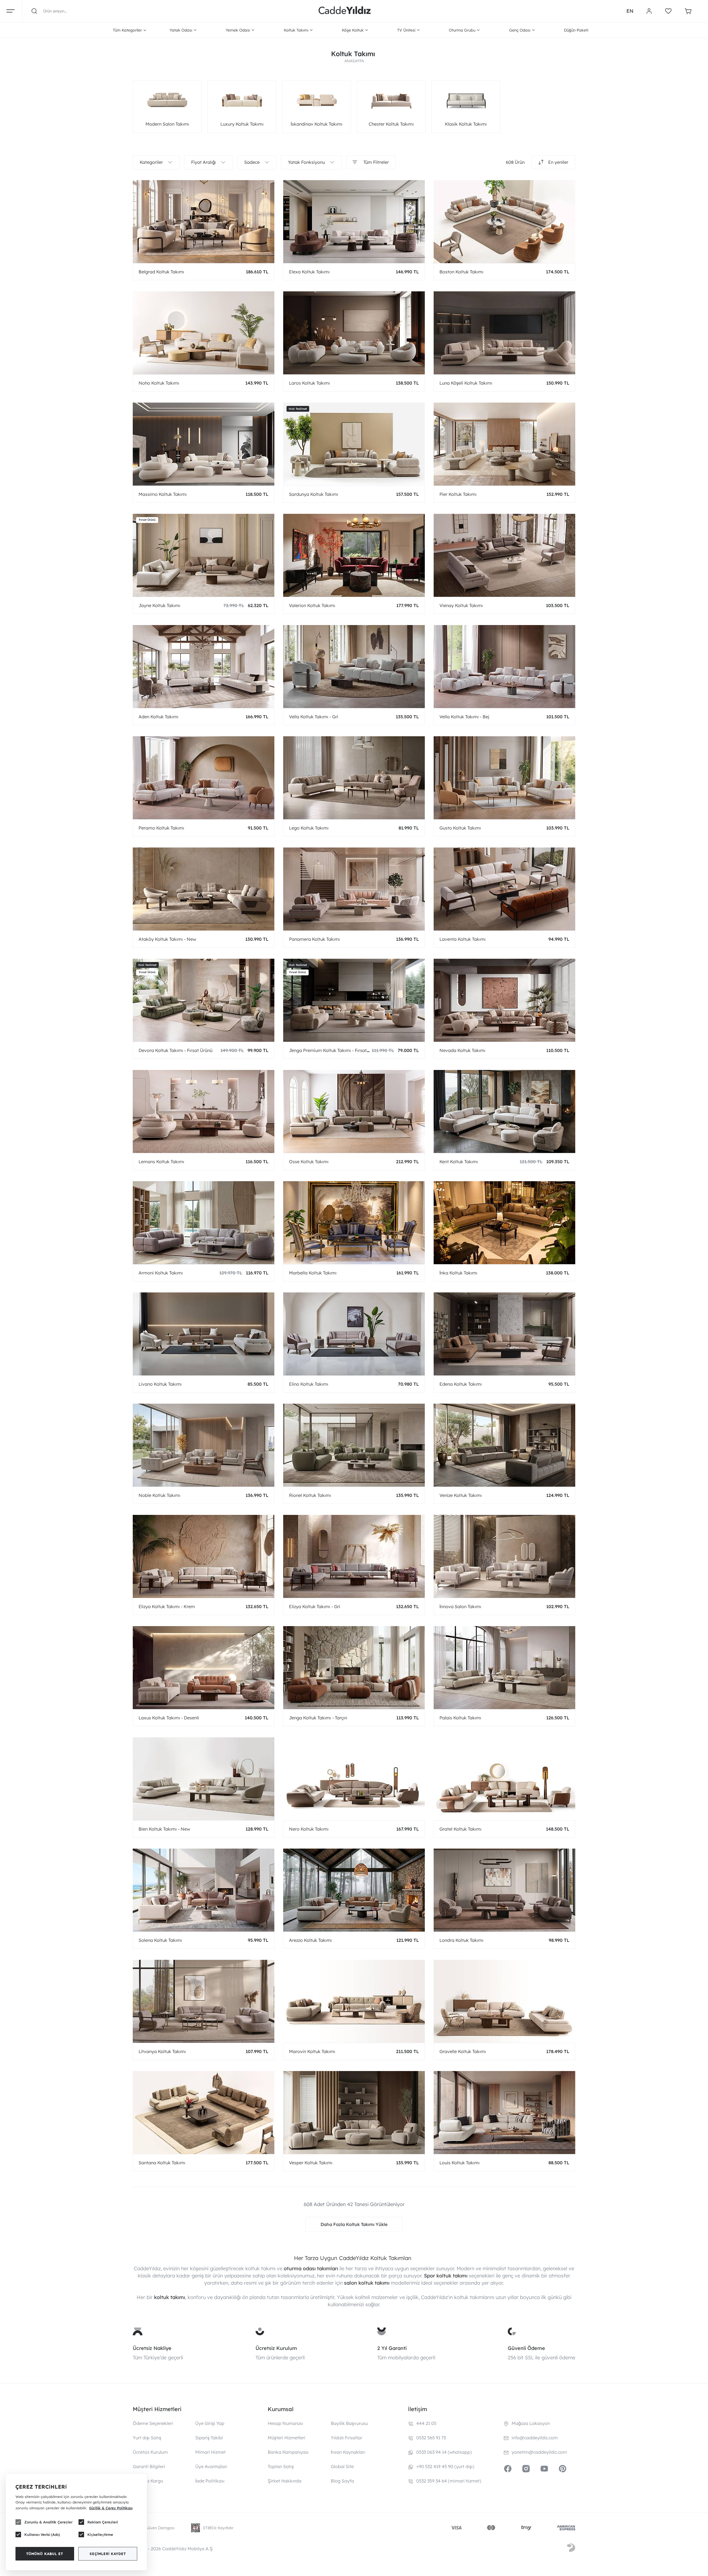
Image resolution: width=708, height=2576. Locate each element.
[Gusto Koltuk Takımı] (504, 778)
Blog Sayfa (342, 2481)
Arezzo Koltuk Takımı (310, 1940)
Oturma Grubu (462, 30)
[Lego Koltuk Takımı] (354, 778)
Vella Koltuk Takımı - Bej (464, 717)
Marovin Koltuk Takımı (312, 2051)
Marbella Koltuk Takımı (313, 1273)
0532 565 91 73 (431, 2438)
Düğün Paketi (576, 30)
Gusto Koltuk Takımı (460, 828)
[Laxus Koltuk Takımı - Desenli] (204, 1668)
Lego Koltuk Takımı (309, 828)
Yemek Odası (238, 30)
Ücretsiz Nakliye (152, 2348)
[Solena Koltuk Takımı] (204, 1890)
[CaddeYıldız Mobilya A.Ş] (345, 11)
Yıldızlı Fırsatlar (347, 2438)
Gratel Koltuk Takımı (460, 1829)
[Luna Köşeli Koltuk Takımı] (504, 333)
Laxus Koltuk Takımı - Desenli (169, 1718)
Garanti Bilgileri (149, 2466)
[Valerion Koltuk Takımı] (354, 555)
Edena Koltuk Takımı (461, 1384)
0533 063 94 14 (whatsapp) (444, 2452)
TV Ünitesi (406, 30)
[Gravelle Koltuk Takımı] (504, 2001)
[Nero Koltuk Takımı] (354, 1779)
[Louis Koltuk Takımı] (504, 2113)
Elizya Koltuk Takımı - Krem (167, 1606)
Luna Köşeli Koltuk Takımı (466, 383)
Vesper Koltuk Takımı (311, 2163)
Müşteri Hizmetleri (287, 2438)
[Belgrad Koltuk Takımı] (204, 222)
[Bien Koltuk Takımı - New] (204, 1779)
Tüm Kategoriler (127, 30)
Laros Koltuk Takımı (309, 383)
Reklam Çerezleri (103, 2522)
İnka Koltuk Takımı (458, 1273)
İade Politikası (210, 2481)
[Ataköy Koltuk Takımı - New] (204, 889)
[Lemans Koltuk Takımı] (204, 1111)
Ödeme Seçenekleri (153, 2423)
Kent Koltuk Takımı (459, 1162)
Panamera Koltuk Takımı (314, 939)
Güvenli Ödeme (526, 2348)
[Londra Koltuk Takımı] (504, 1890)
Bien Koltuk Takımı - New (164, 1829)
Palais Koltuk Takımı (460, 1718)
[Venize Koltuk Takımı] (504, 1445)
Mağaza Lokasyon (531, 2423)
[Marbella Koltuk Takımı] (354, 1223)
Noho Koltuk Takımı (159, 383)
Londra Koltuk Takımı (461, 1940)
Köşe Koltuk (353, 30)
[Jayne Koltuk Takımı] (204, 555)
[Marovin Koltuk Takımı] (354, 2001)
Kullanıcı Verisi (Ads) (42, 2534)
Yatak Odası (181, 30)
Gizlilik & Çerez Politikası (111, 2508)
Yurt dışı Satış (147, 2438)
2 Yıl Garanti (392, 2348)
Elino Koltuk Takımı (309, 1384)
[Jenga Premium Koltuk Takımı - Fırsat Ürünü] (354, 1000)
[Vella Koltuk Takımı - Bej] (504, 667)
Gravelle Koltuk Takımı (463, 2051)
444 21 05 (426, 2423)
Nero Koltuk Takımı (309, 1829)
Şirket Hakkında (285, 2481)
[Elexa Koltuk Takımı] (354, 222)
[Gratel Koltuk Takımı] (504, 1779)
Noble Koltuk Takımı (159, 1495)
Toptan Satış (281, 2466)
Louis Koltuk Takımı (460, 2163)
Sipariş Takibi (209, 2438)
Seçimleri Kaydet (108, 2554)
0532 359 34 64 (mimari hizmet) (449, 2481)
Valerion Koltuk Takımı (312, 605)
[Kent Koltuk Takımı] (504, 1111)
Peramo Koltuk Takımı (161, 828)
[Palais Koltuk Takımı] (504, 1668)
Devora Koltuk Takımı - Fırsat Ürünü (175, 1050)
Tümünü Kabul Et (45, 2554)
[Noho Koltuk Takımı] (204, 333)
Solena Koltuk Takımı (160, 1940)
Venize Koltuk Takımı (461, 1495)
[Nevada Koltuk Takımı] (504, 1000)
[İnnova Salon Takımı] (504, 1556)
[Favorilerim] (668, 11)
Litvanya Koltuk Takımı (162, 2051)
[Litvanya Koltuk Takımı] (204, 2001)
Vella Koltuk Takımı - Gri (314, 717)
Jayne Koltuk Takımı (159, 605)
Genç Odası (520, 30)
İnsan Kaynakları (348, 2452)
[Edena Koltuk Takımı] (504, 1334)
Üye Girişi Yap (210, 2423)
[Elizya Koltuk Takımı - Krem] (204, 1556)
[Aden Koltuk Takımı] (204, 667)
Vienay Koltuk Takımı (461, 605)
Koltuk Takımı (296, 30)
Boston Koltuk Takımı (461, 272)
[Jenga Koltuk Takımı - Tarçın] (354, 1668)
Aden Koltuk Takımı (158, 717)
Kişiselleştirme (100, 2534)
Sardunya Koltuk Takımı (314, 494)
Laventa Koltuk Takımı (463, 939)
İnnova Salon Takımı (460, 1606)
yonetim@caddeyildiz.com (539, 2452)
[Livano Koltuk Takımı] (204, 1334)
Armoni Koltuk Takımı (161, 1273)
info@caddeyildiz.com (535, 2438)
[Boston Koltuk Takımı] (504, 222)
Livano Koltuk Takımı (160, 1384)
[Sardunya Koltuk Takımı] (354, 444)
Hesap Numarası (285, 2423)
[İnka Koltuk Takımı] (504, 1223)
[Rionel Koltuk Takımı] (354, 1445)
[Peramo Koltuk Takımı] (204, 778)
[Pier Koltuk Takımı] (504, 444)
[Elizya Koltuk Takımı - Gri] (354, 1556)
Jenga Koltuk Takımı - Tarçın (318, 1718)
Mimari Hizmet (210, 2452)
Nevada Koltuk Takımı (462, 1050)
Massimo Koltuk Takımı (163, 494)
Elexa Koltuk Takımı (309, 272)
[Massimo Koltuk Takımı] (204, 444)
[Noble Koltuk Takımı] (204, 1445)
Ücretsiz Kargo (148, 2481)
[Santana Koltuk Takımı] (204, 2113)
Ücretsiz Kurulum (276, 2348)
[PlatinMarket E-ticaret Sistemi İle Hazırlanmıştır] (571, 2549)
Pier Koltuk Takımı (458, 494)
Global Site (342, 2466)
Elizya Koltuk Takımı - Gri (315, 1606)
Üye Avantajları (211, 2466)
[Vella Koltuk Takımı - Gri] (354, 667)
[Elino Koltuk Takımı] (354, 1334)
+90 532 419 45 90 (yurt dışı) (445, 2466)
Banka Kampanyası (288, 2452)
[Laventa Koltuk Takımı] (504, 889)
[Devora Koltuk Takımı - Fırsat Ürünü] (204, 1000)
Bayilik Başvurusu (349, 2423)
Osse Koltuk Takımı (309, 1162)
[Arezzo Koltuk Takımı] (354, 1890)
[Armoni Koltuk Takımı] (204, 1223)
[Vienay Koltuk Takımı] (504, 555)
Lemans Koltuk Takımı (161, 1162)
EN (630, 11)
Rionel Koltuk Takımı (310, 1495)
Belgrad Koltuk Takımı (161, 272)
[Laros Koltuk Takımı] (354, 333)
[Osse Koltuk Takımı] (354, 1111)
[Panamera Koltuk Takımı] (354, 889)
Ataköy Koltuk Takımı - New (167, 939)
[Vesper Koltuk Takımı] (354, 2113)
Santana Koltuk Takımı (162, 2163)
